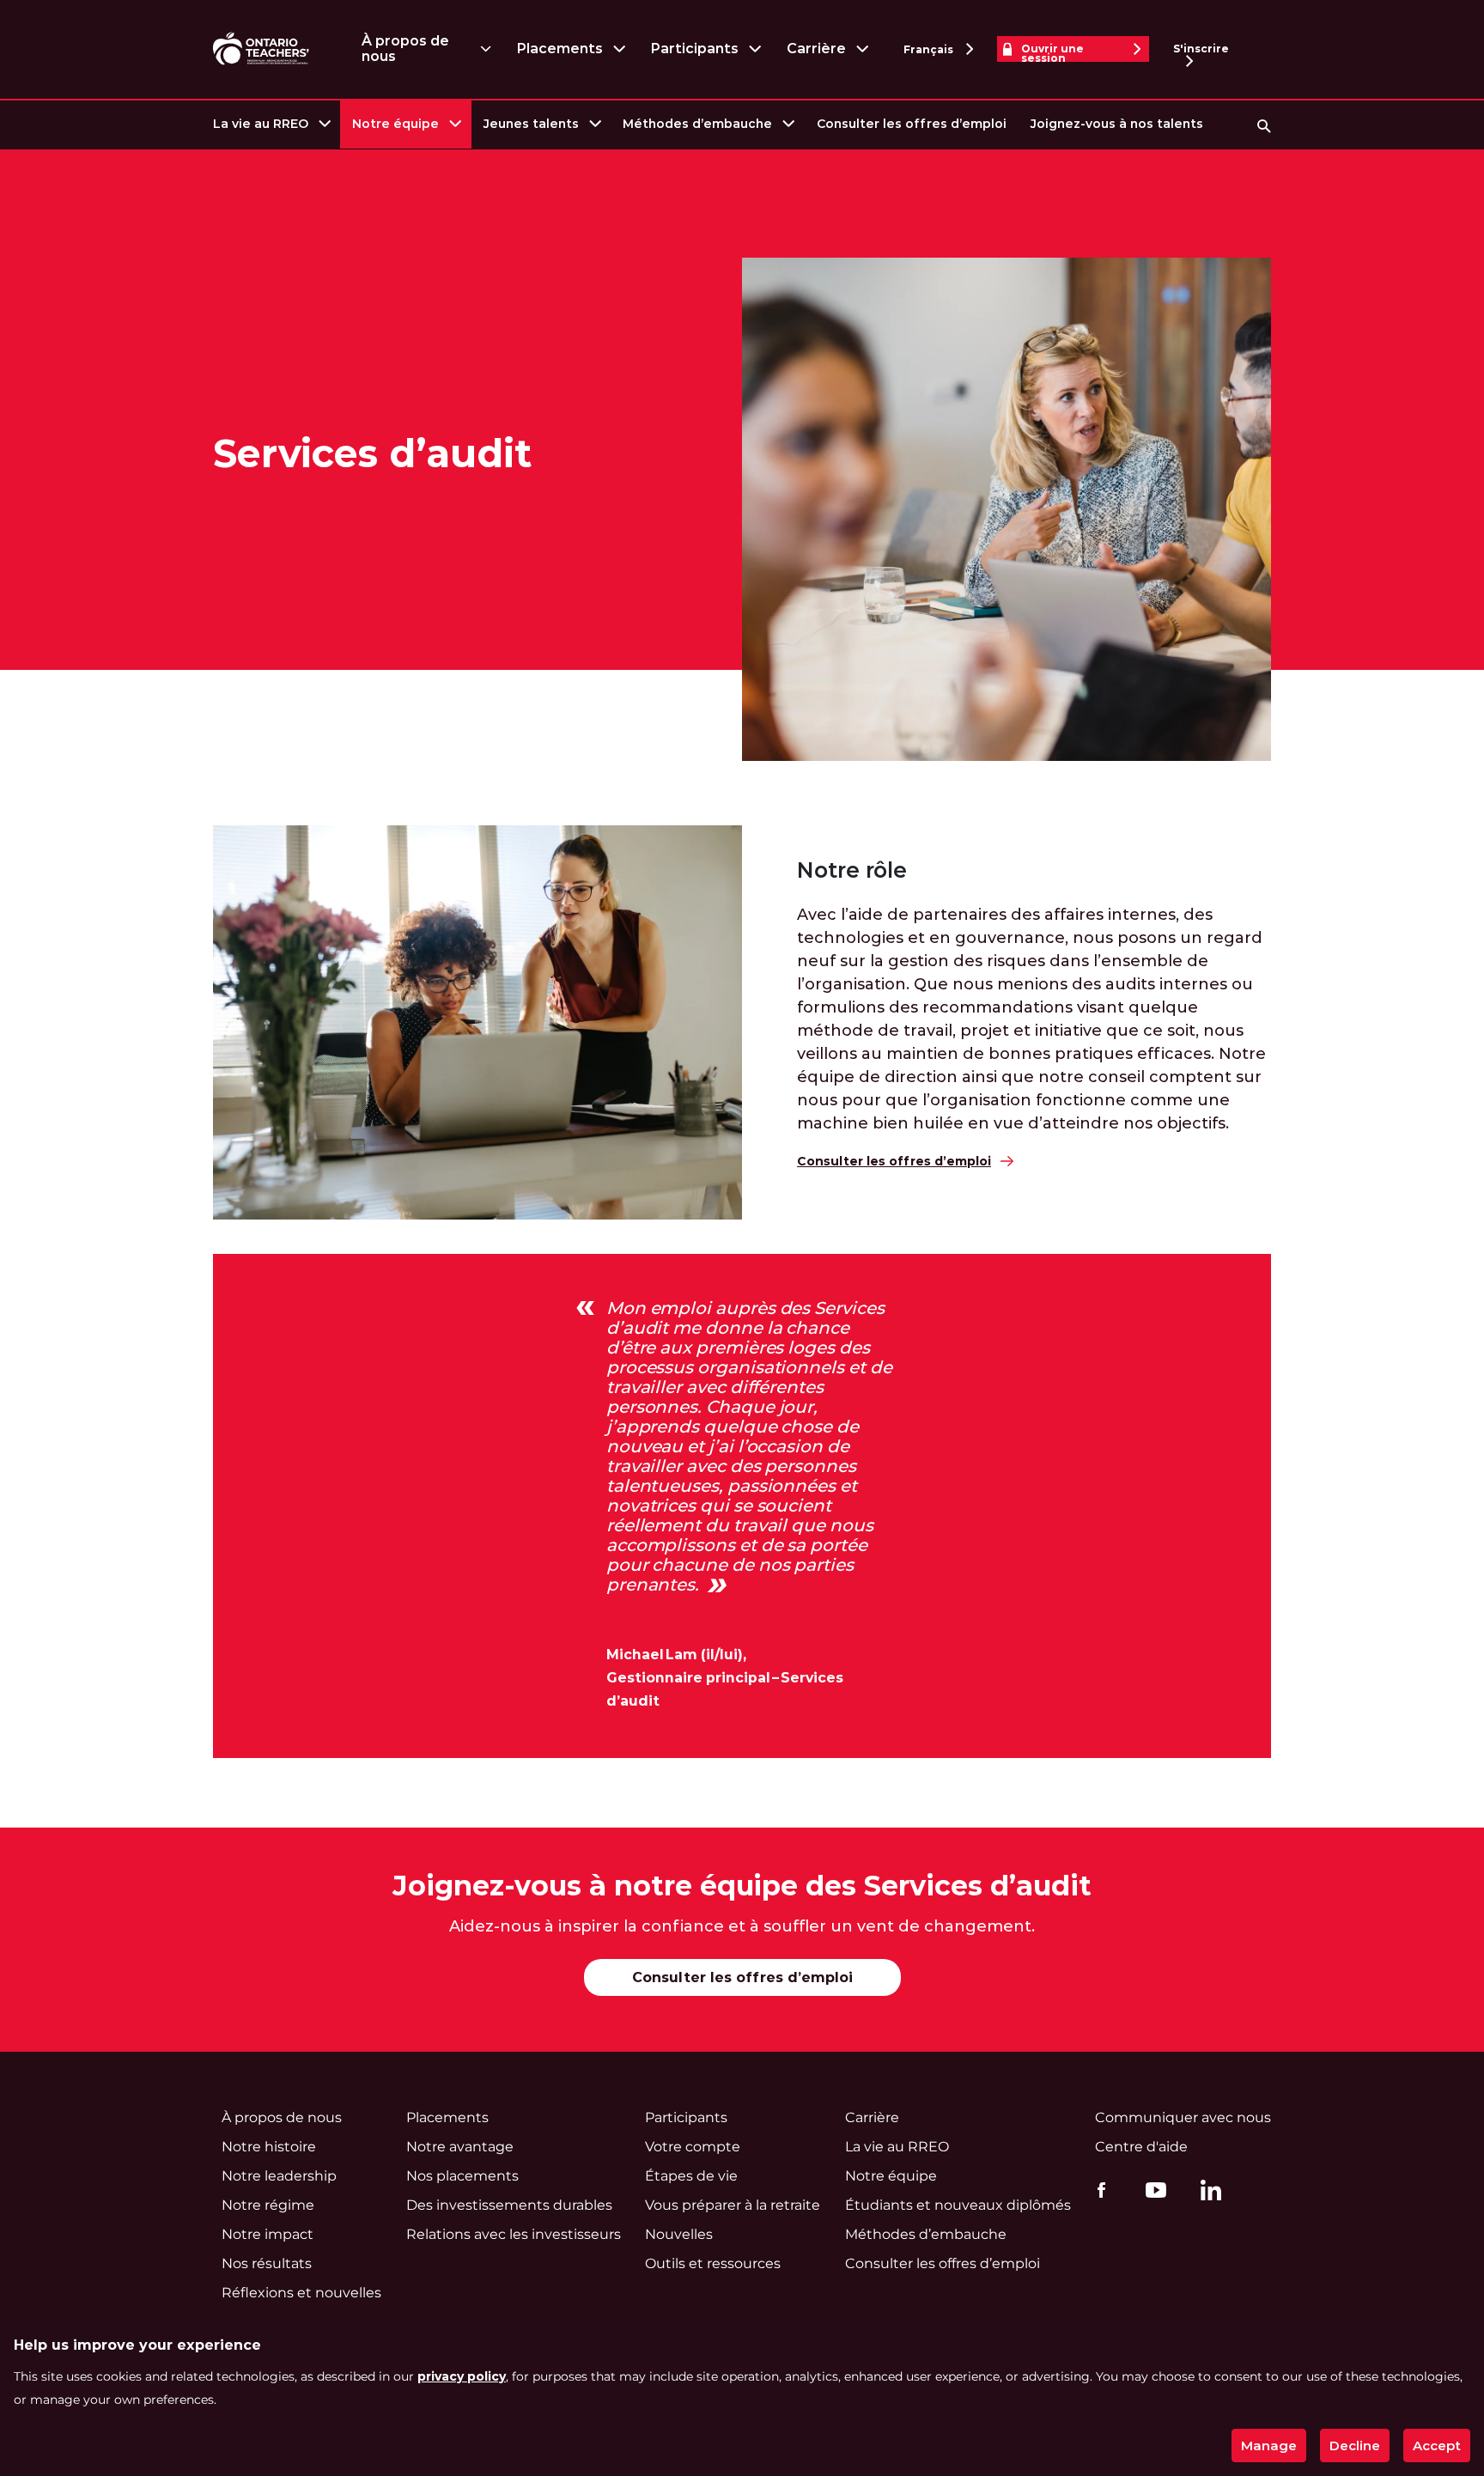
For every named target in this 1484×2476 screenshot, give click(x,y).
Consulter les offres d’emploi (912, 124)
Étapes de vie (691, 2176)
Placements (560, 49)
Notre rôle (852, 870)
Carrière (816, 49)
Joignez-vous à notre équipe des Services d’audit (742, 1886)
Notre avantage (460, 2147)
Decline (1355, 2446)
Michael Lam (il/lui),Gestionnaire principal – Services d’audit (725, 1678)
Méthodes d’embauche (697, 124)
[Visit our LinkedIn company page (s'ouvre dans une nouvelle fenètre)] (1207, 2193)
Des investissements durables (509, 2205)
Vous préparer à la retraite (733, 2205)
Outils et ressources (713, 2263)
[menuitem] (271, 124)
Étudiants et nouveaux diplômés (958, 2205)
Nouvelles (679, 2234)
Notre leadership (279, 2176)
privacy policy (462, 2376)
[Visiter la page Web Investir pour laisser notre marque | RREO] (262, 49)
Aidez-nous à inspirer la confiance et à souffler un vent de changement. (742, 1926)
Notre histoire (269, 2147)
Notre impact (268, 2234)
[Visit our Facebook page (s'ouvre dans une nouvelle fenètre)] (1097, 2190)
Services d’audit (372, 453)
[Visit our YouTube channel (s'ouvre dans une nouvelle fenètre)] (1152, 2190)
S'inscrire (1201, 49)
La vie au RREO (261, 124)
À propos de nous (405, 49)
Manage (1269, 2446)
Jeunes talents (531, 124)
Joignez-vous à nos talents (1117, 124)
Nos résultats (267, 2263)
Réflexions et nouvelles (301, 2293)
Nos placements (462, 2176)
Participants (694, 49)
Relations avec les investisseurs (514, 2234)
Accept (1437, 2446)
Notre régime (268, 2205)
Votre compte (693, 2147)
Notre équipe (395, 124)
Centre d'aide (1141, 2147)
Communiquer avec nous (1183, 2117)
